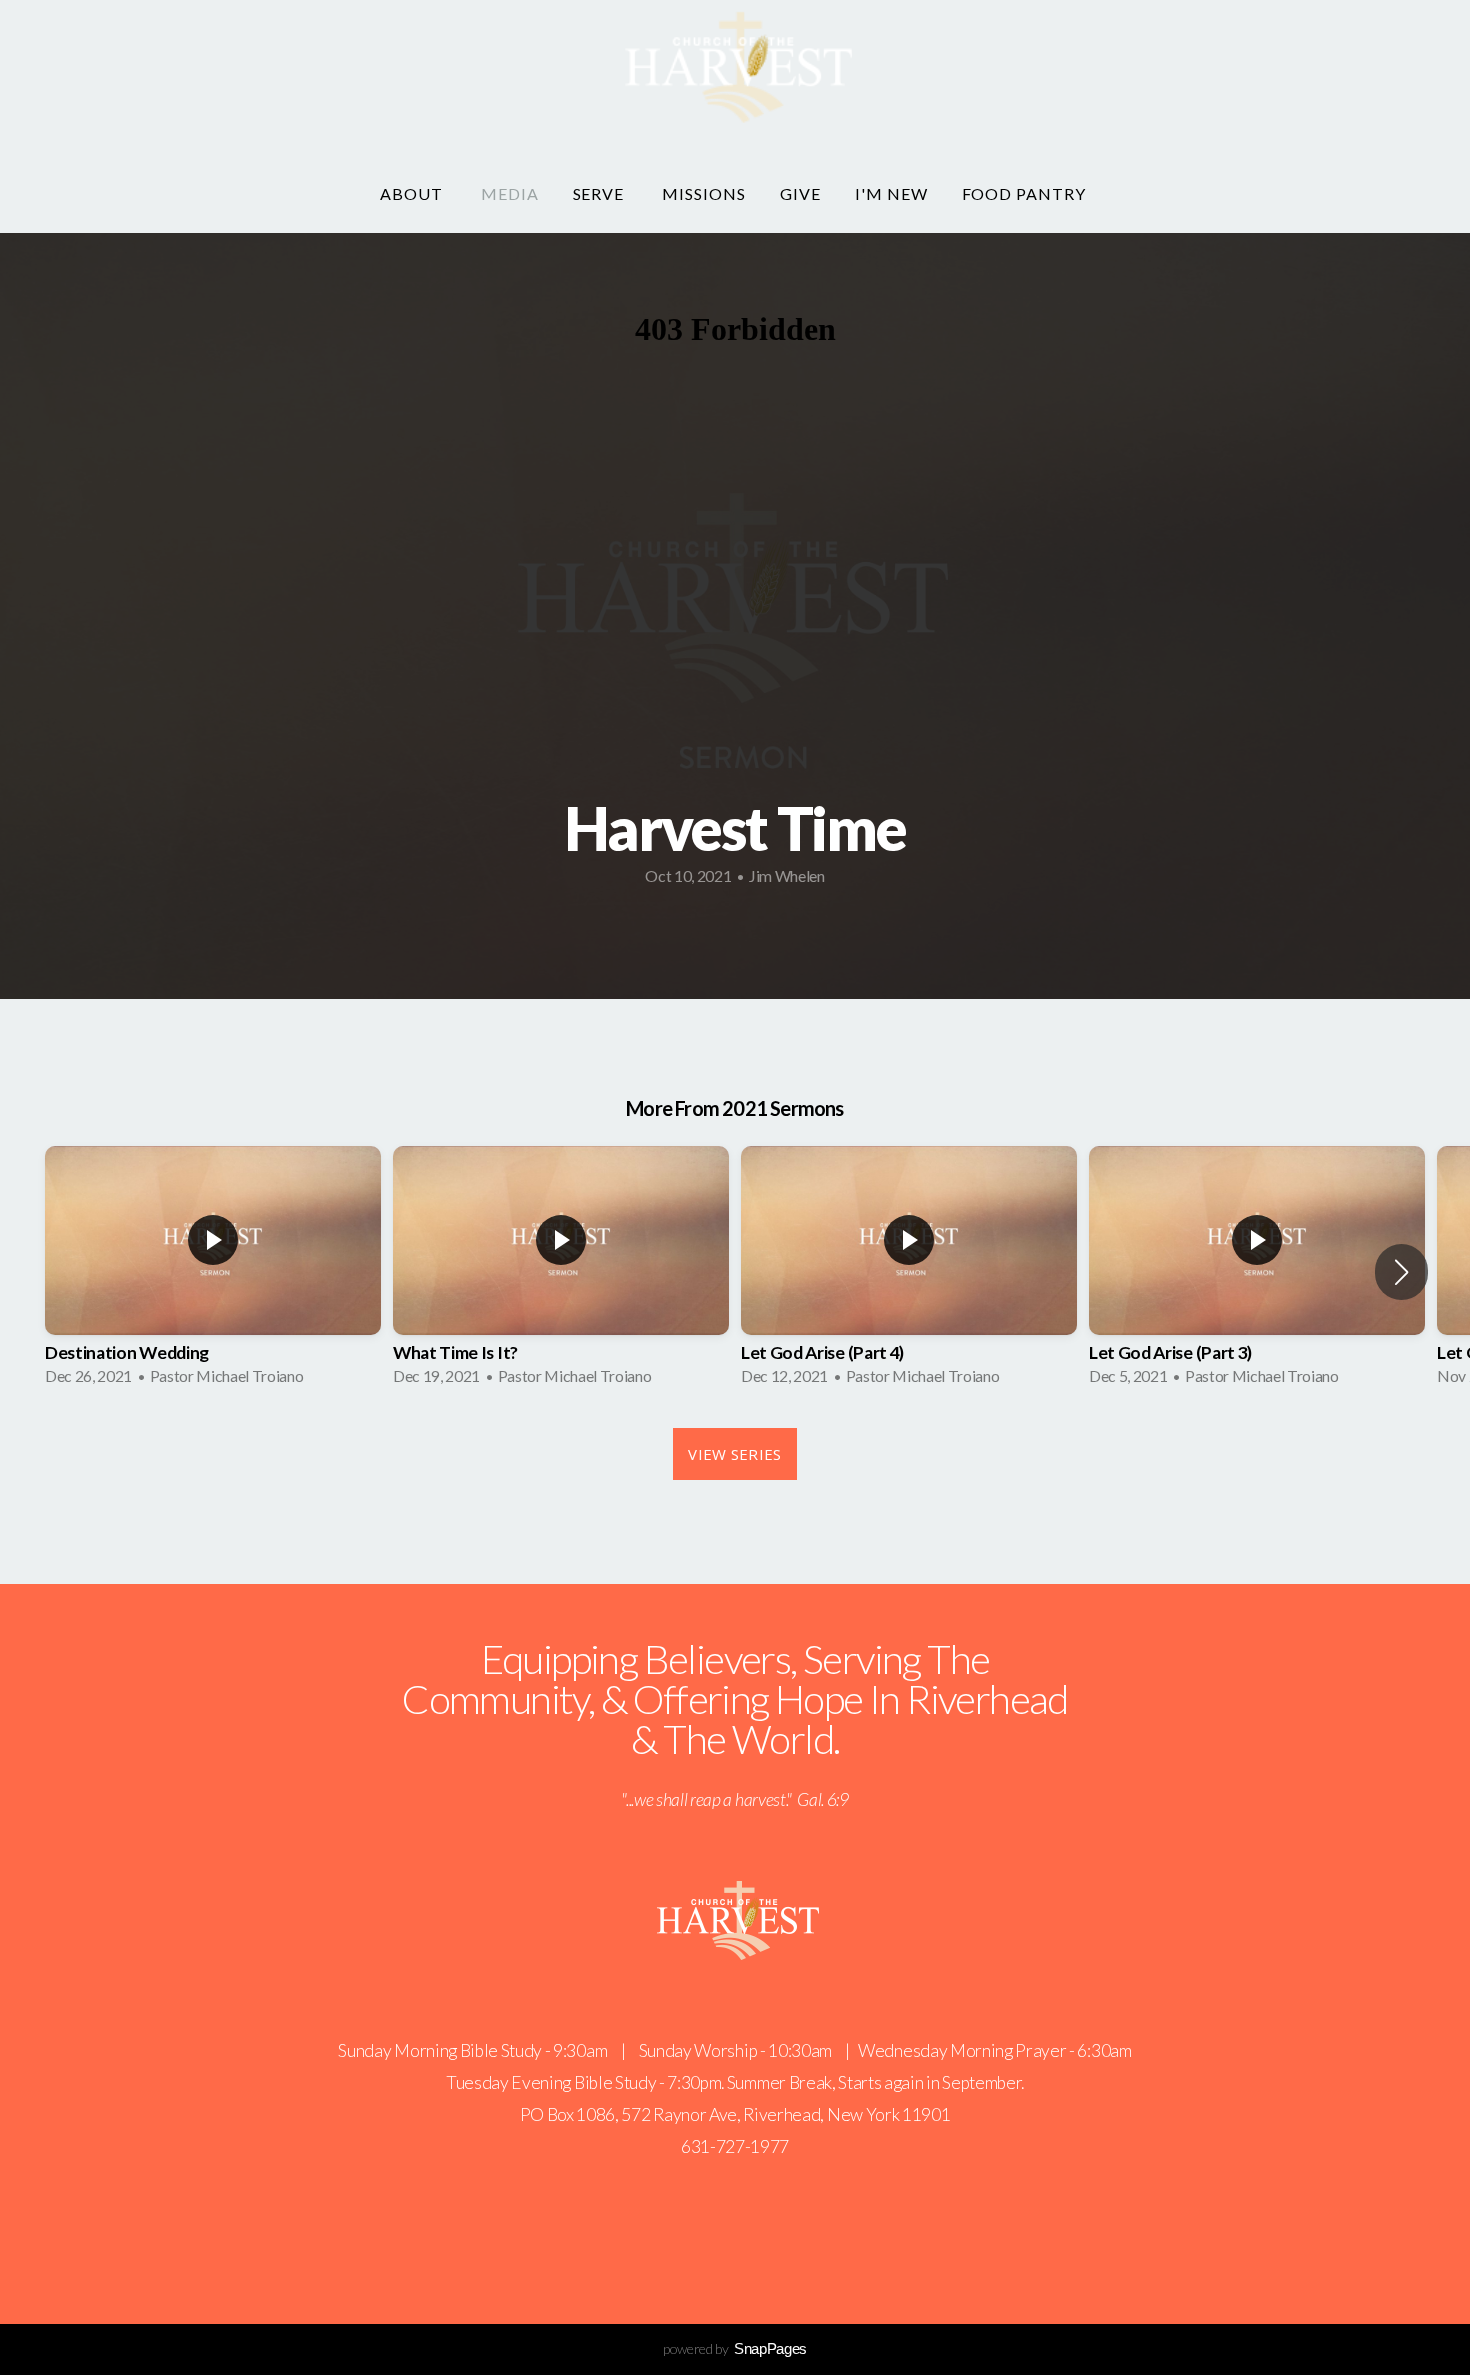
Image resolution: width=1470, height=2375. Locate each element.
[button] (1401, 1272)
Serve (601, 193)
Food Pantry (1026, 193)
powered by (735, 2348)
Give (800, 193)
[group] (213, 1272)
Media (510, 193)
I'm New (891, 193)
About (413, 193)
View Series (734, 1454)
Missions (704, 193)
